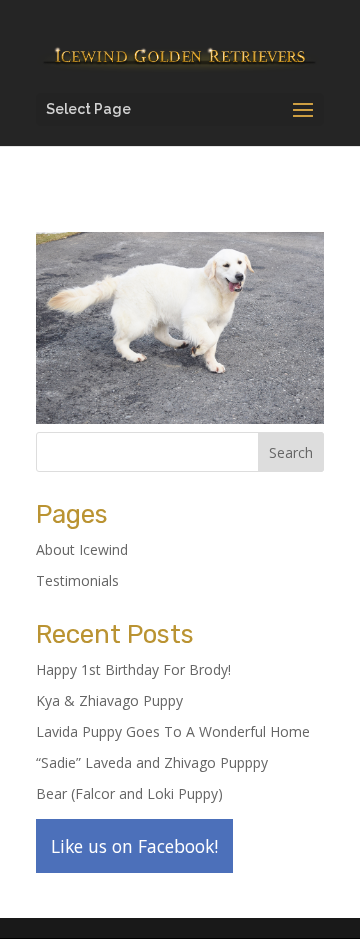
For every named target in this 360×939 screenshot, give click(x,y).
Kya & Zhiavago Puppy (109, 700)
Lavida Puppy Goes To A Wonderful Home (173, 731)
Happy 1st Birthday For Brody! (133, 669)
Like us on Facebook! (134, 846)
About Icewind (82, 549)
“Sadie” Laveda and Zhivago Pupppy (152, 762)
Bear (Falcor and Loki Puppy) (129, 793)
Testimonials (77, 580)
